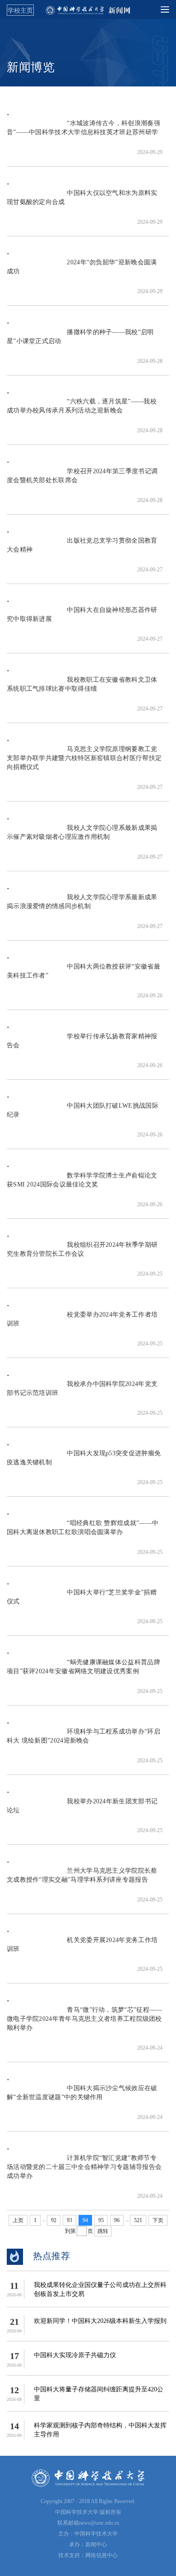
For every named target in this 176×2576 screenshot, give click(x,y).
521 (138, 2220)
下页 (158, 2220)
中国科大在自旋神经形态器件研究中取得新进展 (82, 619)
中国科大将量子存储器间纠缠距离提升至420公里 (99, 2394)
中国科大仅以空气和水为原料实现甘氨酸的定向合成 (82, 202)
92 (54, 2220)
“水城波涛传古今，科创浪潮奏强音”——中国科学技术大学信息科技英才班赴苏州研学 (83, 132)
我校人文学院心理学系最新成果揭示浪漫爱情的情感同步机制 (82, 906)
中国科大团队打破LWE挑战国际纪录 (83, 1115)
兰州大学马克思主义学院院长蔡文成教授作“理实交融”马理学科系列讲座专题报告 (82, 1880)
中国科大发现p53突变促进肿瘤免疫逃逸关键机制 (84, 1462)
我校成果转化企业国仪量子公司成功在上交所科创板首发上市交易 (100, 2289)
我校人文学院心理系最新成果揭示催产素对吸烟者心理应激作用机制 (82, 837)
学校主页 (20, 10)
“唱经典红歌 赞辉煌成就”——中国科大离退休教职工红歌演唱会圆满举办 (83, 1532)
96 (117, 2220)
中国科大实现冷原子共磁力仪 (75, 2355)
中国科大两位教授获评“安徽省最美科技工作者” (83, 976)
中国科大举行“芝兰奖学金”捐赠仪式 (82, 1601)
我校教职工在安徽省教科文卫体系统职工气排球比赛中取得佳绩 (82, 689)
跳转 (103, 2231)
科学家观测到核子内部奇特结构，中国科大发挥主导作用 (100, 2430)
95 (101, 2220)
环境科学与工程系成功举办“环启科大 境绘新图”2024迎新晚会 (83, 1741)
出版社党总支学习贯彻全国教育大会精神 (82, 550)
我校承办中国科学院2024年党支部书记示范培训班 (82, 1393)
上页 (18, 2220)
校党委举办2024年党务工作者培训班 (82, 1324)
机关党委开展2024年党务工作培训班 (82, 1949)
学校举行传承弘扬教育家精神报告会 (82, 1045)
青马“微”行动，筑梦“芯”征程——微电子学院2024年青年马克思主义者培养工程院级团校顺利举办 (84, 2023)
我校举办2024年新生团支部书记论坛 (82, 1810)
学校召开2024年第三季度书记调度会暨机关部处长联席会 (82, 480)
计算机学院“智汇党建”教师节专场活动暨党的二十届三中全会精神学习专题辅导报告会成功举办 (84, 2171)
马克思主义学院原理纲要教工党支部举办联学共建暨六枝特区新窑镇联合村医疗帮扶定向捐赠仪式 (84, 763)
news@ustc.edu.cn (99, 2523)
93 (69, 2220)
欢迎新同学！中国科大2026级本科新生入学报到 (100, 2321)
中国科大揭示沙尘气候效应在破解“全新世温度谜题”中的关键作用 (82, 2097)
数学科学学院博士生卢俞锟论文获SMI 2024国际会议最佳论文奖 (82, 1184)
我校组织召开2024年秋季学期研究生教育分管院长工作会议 (82, 1254)
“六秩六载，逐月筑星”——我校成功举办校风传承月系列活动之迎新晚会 (82, 410)
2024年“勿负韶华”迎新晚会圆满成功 (82, 271)
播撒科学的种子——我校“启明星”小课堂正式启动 (80, 341)
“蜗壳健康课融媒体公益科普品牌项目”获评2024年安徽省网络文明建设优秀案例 (83, 1671)
